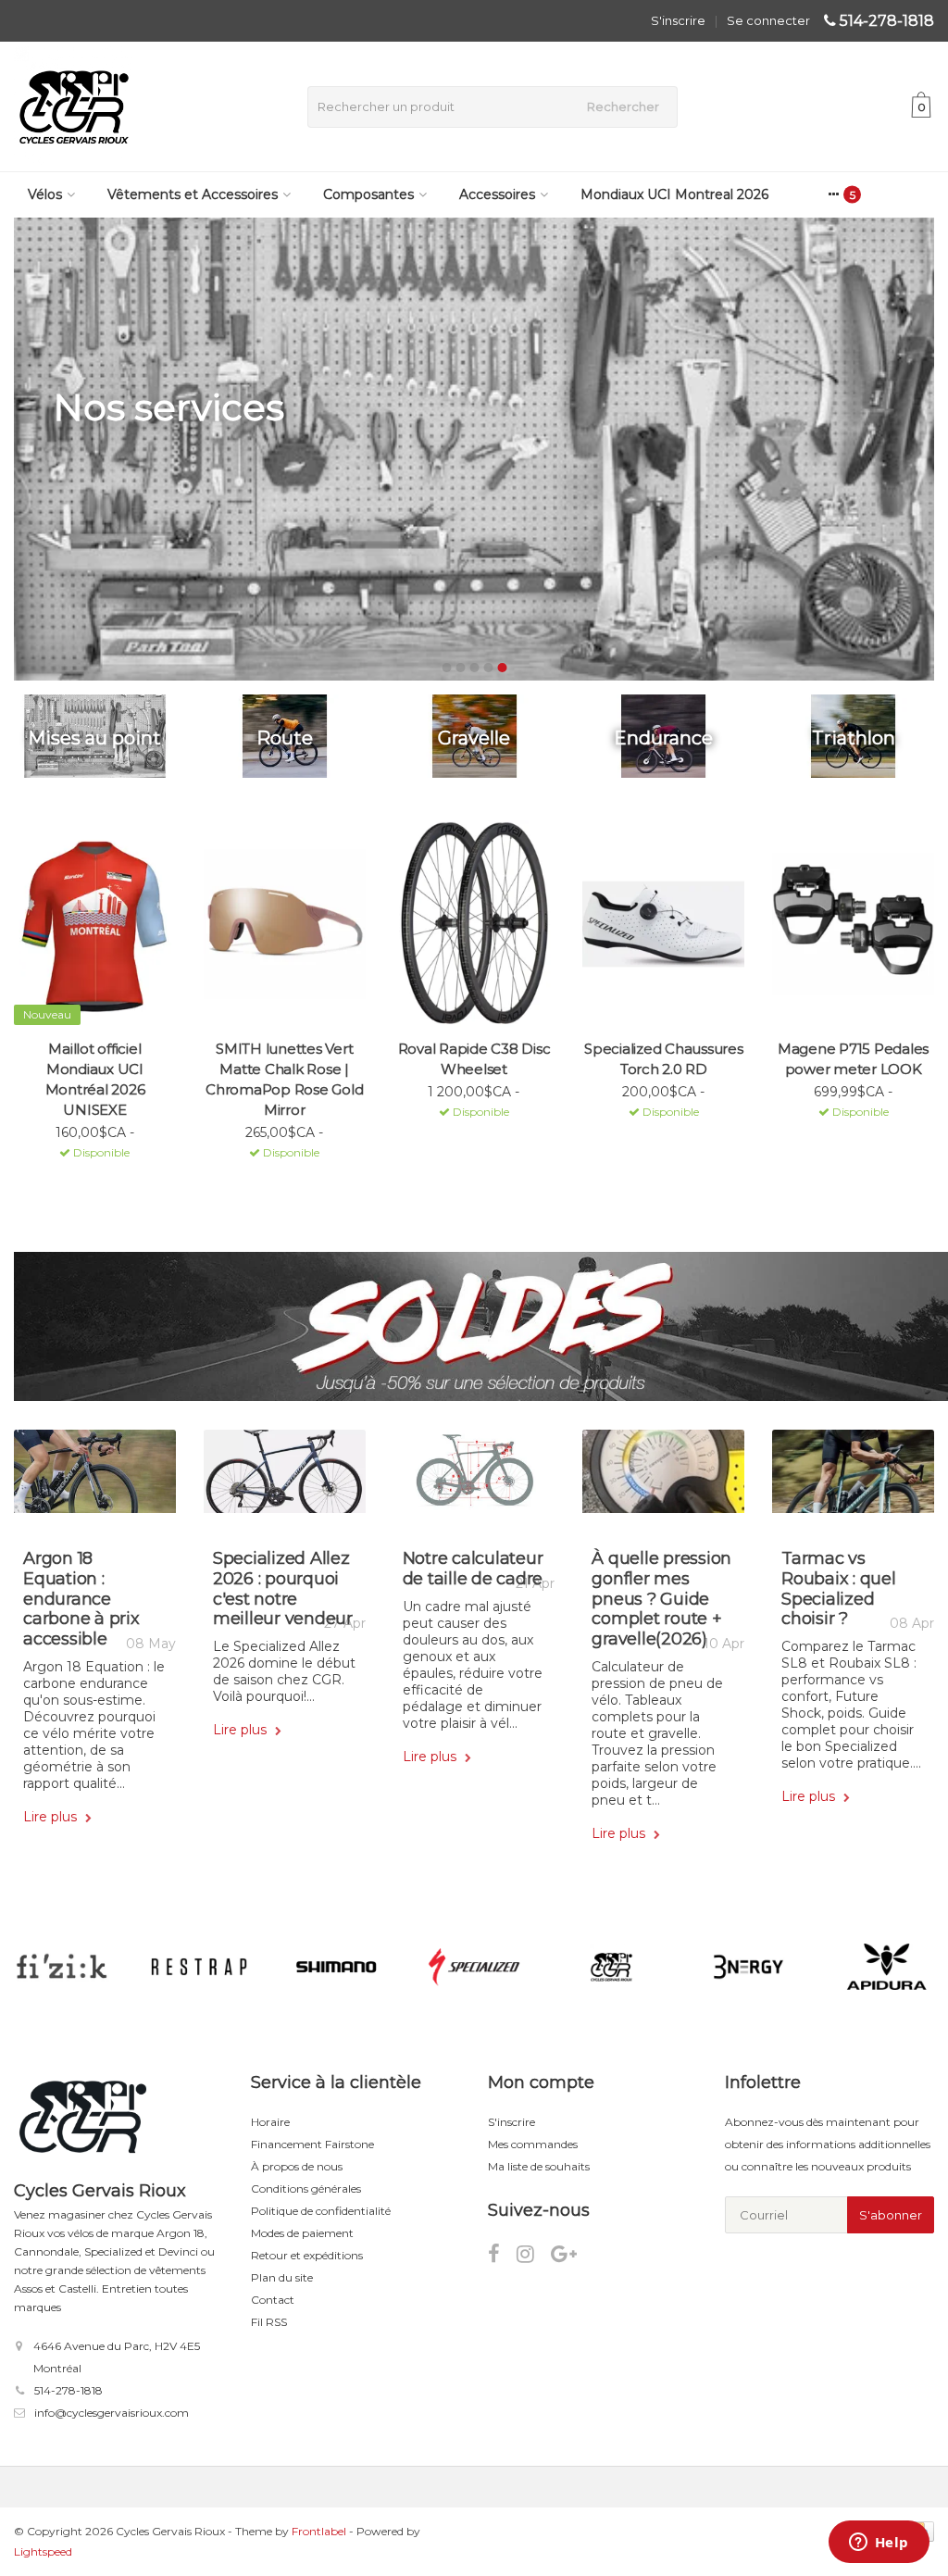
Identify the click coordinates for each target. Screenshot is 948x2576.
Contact (273, 2300)
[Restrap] (199, 1967)
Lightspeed (43, 2551)
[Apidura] (886, 1967)
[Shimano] (337, 1967)
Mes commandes (533, 2144)
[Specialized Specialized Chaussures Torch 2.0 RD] (663, 924)
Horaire (270, 2122)
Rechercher (623, 106)
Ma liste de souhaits (539, 2166)
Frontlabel (319, 2531)
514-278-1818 (887, 21)
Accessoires (497, 194)
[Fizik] (62, 1967)
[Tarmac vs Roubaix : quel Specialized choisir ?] (853, 1478)
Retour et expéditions (307, 2255)
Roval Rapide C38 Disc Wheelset (474, 1059)
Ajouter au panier (87, 1177)
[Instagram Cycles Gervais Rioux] (534, 2257)
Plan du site (282, 2277)
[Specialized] (474, 1967)
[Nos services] (474, 449)
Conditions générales (306, 2188)
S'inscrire (678, 20)
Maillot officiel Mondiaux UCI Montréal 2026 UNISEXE (95, 1079)
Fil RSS (269, 2322)
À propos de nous (297, 2166)
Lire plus (52, 1817)
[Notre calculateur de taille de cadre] (474, 1478)
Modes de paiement (302, 2233)
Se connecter (768, 20)
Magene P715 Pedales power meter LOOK (853, 1059)
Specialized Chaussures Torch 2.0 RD (664, 1059)
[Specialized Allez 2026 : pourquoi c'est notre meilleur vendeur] (285, 1478)
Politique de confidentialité (321, 2211)
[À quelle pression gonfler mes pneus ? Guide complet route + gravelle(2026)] (663, 1478)
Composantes (368, 194)
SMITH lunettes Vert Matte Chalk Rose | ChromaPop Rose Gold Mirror (284, 1079)
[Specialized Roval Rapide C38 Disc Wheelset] (474, 924)
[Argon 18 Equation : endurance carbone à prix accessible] (95, 1478)
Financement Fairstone (312, 2144)
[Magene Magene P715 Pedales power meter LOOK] (853, 924)
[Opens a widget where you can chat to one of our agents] (879, 2544)
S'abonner (891, 2215)
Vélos (45, 194)
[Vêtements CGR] (611, 1967)
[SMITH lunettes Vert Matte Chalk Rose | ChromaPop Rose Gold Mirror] (285, 924)
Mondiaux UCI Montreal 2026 (674, 194)
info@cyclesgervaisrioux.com (112, 2413)
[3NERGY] (748, 1967)
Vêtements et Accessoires (193, 194)
